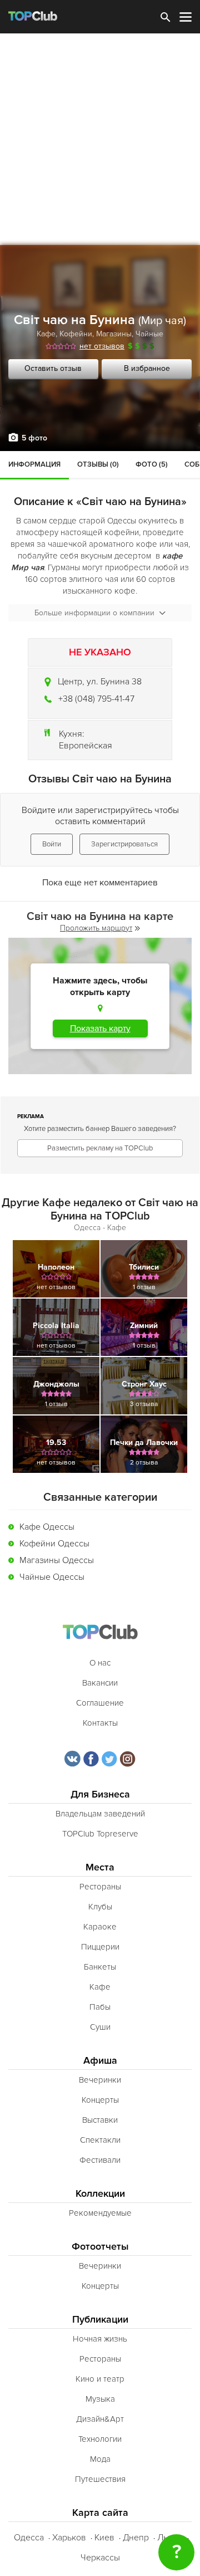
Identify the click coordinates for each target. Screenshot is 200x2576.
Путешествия (100, 2479)
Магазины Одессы (57, 1560)
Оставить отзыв (53, 368)
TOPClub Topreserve (100, 1834)
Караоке (100, 1927)
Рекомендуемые (100, 2213)
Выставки (100, 2120)
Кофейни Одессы (54, 1544)
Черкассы (100, 2558)
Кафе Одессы (47, 1527)
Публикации (100, 2320)
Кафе (46, 334)
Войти (52, 844)
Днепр (136, 2538)
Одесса (29, 2538)
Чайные (149, 334)
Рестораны (100, 1887)
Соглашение (100, 1703)
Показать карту (100, 1029)
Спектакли (100, 2140)
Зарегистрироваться (124, 844)
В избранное (147, 368)
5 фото (34, 438)
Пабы (100, 2007)
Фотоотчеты (100, 2247)
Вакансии (100, 1683)
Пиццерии (100, 1947)
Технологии (100, 2439)
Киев (104, 2538)
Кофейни (76, 334)
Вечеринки (100, 2080)
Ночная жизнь (100, 2339)
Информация (34, 464)
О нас (100, 1663)
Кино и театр (100, 2379)
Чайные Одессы (52, 1577)
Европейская (86, 746)
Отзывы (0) (98, 464)
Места (100, 1867)
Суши (100, 2027)
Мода (100, 2459)
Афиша (100, 2061)
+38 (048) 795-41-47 (96, 699)
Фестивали (100, 2160)
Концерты (100, 2100)
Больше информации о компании (94, 613)
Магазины (114, 334)
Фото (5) (152, 464)
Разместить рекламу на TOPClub (100, 1148)
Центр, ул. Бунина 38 (100, 682)
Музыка (100, 2399)
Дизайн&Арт (100, 2419)
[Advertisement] (100, 139)
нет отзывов (102, 346)
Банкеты (100, 1967)
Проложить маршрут (96, 928)
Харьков (69, 2538)
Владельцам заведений (100, 1814)
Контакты (100, 1723)
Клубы (100, 1907)
